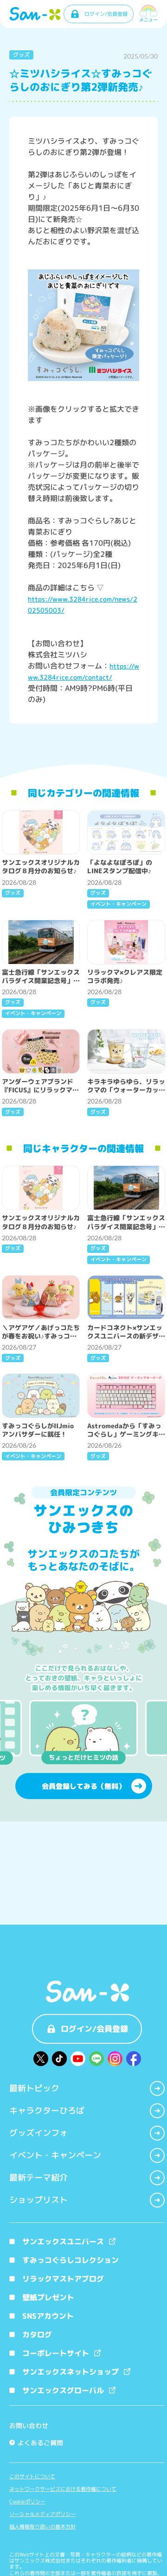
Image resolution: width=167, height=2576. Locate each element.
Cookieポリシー (27, 2502)
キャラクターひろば (47, 2111)
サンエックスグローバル (63, 2390)
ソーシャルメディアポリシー (42, 2514)
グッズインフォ (39, 2133)
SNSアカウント (48, 2316)
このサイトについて (32, 2477)
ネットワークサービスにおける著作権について (63, 2489)
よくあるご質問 (37, 2443)
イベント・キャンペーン (55, 2155)
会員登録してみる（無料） (83, 1786)
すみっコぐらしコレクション (71, 2260)
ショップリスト (39, 2200)
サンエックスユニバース (63, 2241)
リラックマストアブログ (63, 2279)
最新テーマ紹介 (39, 2178)
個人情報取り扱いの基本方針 (42, 2527)
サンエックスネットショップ (71, 2372)
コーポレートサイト (56, 2353)
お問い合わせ (29, 2425)
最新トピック (34, 2088)
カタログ (37, 2335)
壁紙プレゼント (48, 2297)
